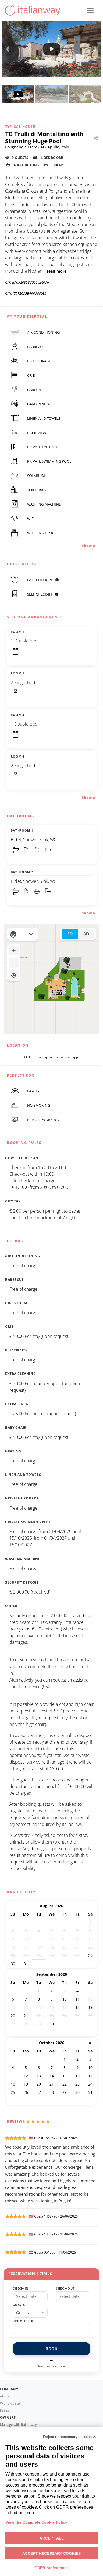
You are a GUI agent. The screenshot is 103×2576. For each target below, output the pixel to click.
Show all (90, 546)
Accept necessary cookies (51, 2553)
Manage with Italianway (18, 2424)
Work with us (10, 2403)
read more (57, 271)
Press (4, 2410)
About (5, 2396)
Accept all (52, 2538)
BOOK (51, 2349)
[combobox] (30, 2313)
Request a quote (51, 2366)
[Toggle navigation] (90, 10)
